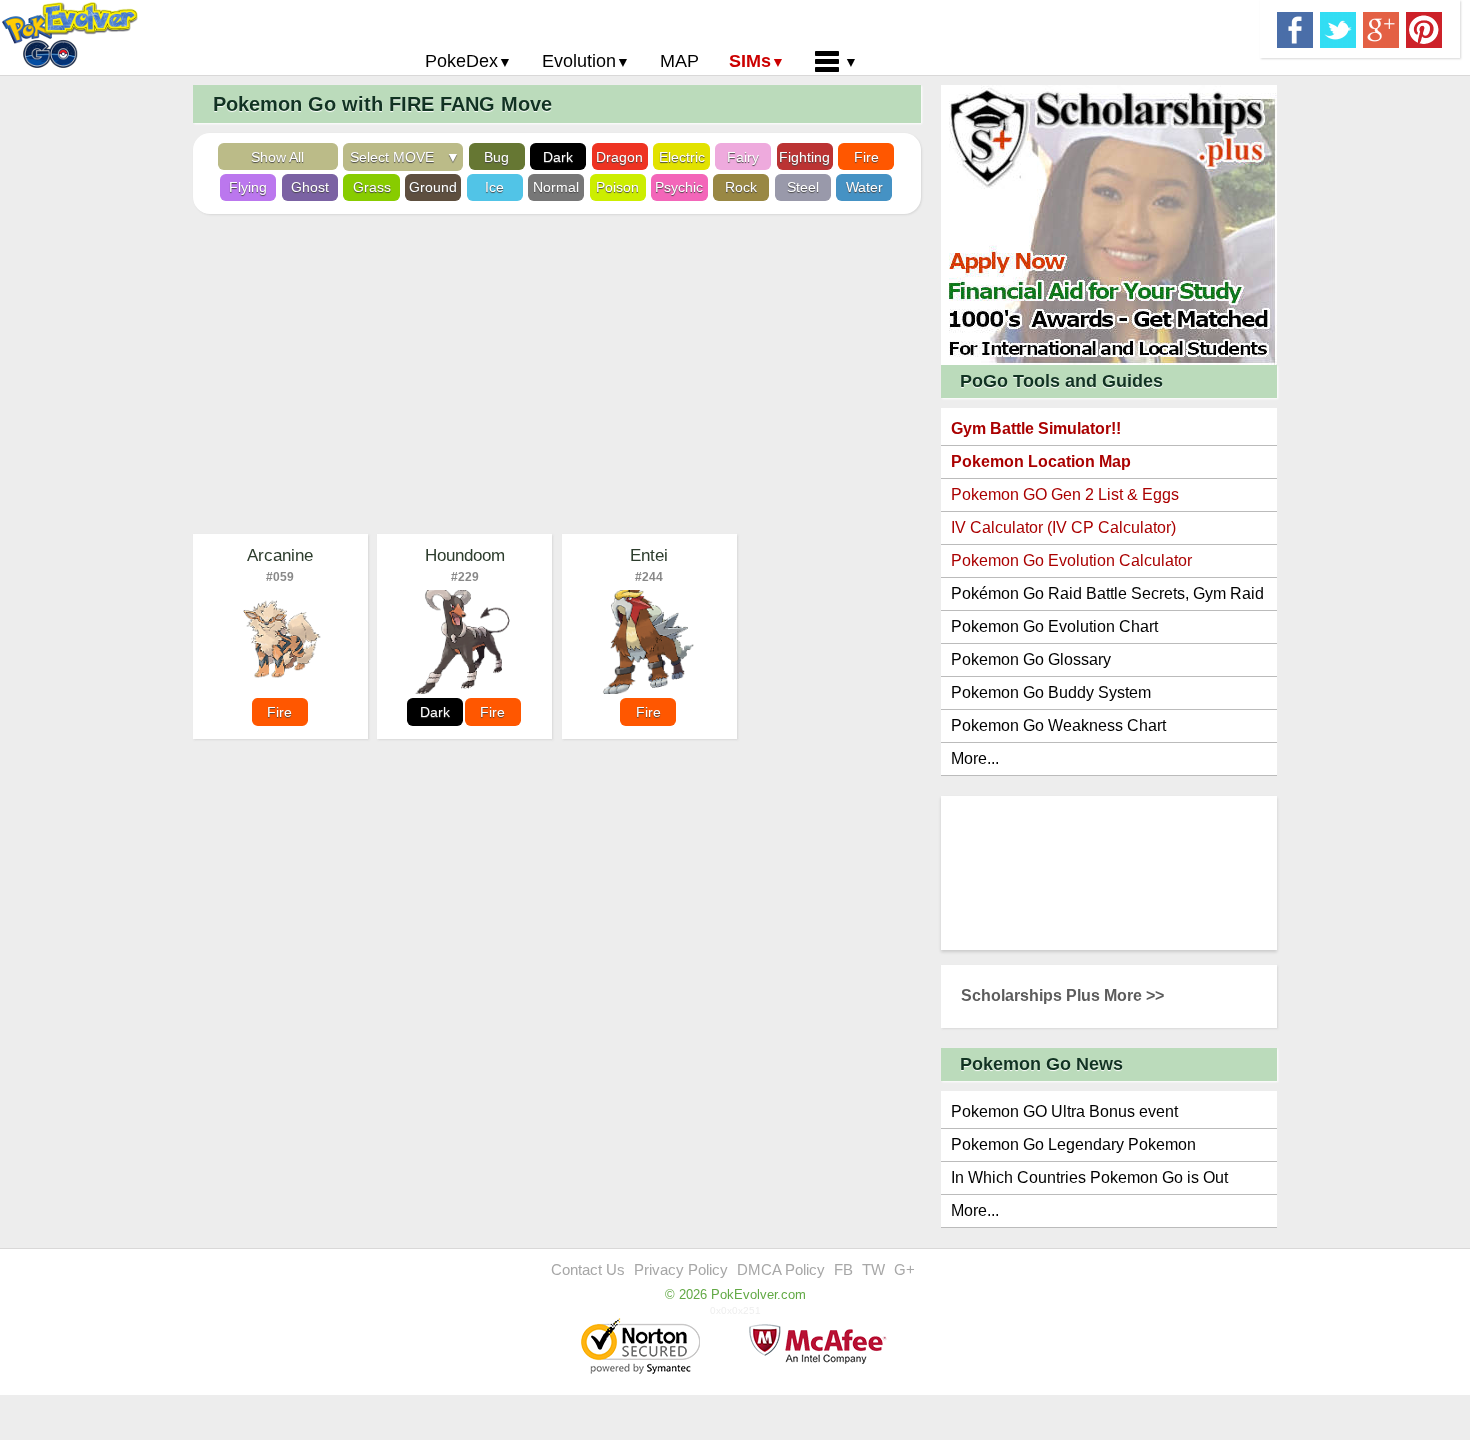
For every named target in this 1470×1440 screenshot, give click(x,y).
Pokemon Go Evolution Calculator (1071, 560)
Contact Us (588, 1269)
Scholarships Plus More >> (1062, 995)
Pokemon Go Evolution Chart (1054, 626)
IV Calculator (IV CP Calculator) (1063, 527)
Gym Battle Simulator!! (1036, 428)
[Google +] (1381, 28)
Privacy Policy (681, 1269)
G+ (904, 1269)
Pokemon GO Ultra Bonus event (1064, 1111)
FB (843, 1269)
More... (975, 758)
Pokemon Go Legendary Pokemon (1073, 1144)
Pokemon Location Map (1041, 461)
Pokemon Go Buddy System (1051, 692)
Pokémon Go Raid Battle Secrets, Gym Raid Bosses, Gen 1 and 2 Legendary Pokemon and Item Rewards (1107, 597)
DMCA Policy (781, 1269)
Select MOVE (396, 157)
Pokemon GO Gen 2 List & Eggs (1065, 494)
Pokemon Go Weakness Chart (1058, 725)
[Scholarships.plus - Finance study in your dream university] (1109, 223)
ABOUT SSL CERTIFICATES (643, 1348)
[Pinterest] (1424, 28)
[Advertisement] (557, 374)
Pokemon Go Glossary (1031, 659)
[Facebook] (1295, 28)
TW (873, 1269)
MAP (679, 61)
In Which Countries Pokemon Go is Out (1089, 1177)
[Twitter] (1338, 28)
